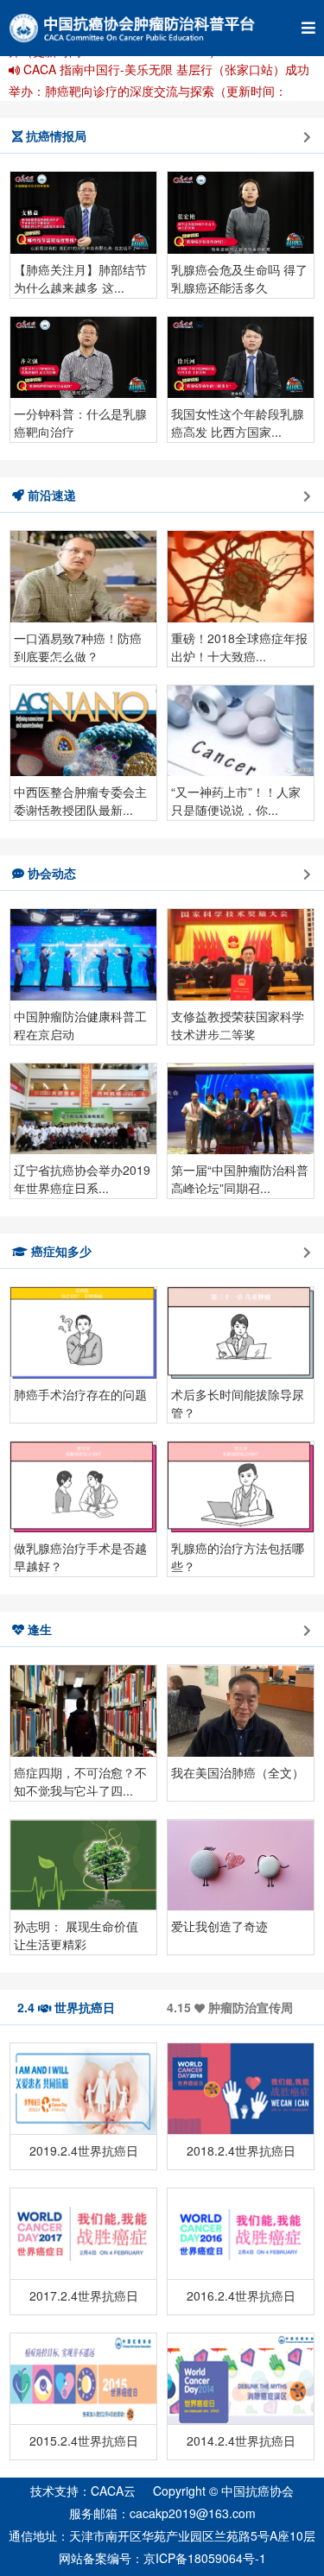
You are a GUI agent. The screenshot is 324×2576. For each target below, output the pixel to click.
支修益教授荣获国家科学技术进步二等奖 (238, 1024)
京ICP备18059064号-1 (205, 2558)
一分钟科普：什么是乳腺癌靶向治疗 (80, 421)
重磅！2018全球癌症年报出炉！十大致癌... (239, 646)
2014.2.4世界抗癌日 (241, 2440)
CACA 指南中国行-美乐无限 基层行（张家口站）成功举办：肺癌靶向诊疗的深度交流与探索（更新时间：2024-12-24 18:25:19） (159, 91)
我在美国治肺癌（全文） (238, 1772)
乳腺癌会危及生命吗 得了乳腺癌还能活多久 (239, 277)
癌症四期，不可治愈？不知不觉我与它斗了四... (80, 1780)
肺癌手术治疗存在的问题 (80, 1394)
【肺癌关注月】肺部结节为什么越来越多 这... (80, 277)
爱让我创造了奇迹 (219, 1926)
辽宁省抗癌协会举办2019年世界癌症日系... (82, 1178)
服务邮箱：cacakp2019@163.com (162, 2513)
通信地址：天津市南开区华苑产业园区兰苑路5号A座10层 (162, 2535)
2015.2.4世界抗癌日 (84, 2440)
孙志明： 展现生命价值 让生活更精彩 (76, 1934)
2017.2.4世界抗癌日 (84, 2295)
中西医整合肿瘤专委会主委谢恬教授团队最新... (80, 799)
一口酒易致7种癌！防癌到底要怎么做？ (78, 646)
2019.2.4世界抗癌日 (84, 2150)
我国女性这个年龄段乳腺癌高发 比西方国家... (238, 421)
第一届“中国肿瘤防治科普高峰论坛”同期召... (240, 1178)
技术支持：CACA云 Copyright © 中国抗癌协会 (162, 2491)
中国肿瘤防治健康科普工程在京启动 (80, 1024)
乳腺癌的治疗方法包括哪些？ (238, 1556)
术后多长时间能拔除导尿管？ (238, 1402)
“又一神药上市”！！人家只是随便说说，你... (236, 799)
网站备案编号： (162, 2558)
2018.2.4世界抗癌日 (241, 2150)
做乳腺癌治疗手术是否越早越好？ (80, 1556)
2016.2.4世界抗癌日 (241, 2295)
